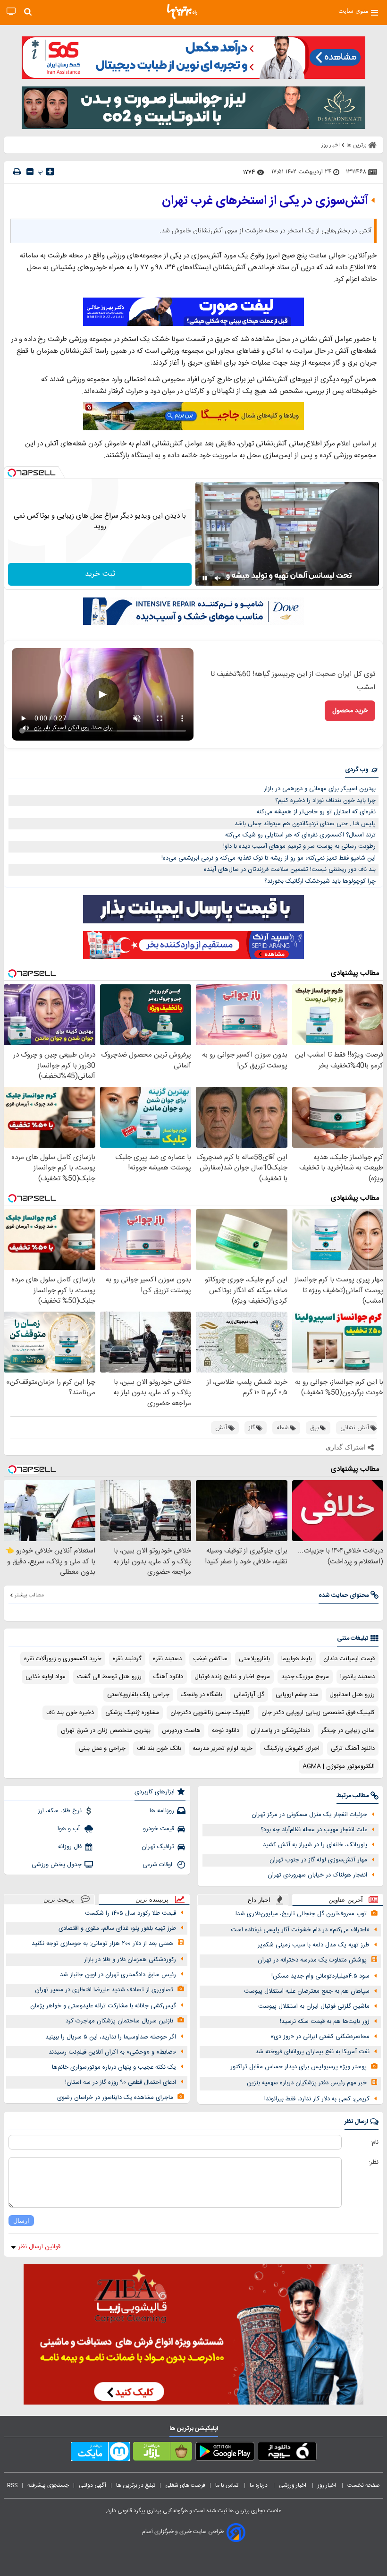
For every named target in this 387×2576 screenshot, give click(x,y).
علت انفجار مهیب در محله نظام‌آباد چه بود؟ (314, 1830)
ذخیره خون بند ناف (70, 1713)
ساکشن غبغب (210, 1659)
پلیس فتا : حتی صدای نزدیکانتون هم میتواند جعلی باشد (305, 824)
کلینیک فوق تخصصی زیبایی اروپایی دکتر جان (318, 1713)
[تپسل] (12, 473)
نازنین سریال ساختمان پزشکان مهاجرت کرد (119, 2021)
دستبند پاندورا (358, 1677)
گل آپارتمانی (249, 1695)
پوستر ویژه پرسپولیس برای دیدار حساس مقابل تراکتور (299, 2067)
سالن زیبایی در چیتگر (348, 1731)
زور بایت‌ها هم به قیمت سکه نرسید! (325, 2022)
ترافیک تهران (158, 1847)
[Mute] (218, 578)
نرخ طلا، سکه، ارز (60, 1811)
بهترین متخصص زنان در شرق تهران (106, 1731)
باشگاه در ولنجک (202, 1695)
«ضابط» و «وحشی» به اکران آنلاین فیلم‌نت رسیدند (112, 2052)
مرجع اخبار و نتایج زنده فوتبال (232, 1677)
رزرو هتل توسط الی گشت (109, 1677)
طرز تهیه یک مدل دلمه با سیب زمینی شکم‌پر (314, 1945)
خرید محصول (350, 711)
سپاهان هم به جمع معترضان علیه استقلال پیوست (307, 1991)
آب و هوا (70, 1829)
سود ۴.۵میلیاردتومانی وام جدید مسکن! (320, 1976)
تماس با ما (227, 2485)
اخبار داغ (259, 1900)
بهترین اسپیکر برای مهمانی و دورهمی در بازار (320, 789)
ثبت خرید (100, 574)
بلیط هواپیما (297, 1659)
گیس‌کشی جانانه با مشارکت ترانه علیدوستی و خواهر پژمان (103, 2006)
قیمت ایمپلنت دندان (349, 1659)
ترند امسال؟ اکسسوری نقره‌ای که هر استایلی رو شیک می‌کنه (300, 835)
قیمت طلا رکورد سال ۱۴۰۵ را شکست (130, 1913)
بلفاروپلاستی (254, 1659)
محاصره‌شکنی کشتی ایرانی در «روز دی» (320, 2037)
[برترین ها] (182, 12)
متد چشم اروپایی (297, 1695)
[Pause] (205, 578)
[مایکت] (100, 2453)
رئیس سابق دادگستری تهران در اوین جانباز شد (118, 1975)
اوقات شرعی (158, 1865)
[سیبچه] (287, 2453)
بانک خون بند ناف (159, 1749)
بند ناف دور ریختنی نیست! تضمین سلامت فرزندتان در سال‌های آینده (290, 870)
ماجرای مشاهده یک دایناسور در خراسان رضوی (115, 2098)
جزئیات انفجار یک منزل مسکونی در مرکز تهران (309, 1815)
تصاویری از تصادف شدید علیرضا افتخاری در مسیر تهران (104, 1990)
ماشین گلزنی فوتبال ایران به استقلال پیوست (314, 2006)
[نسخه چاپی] (17, 172)
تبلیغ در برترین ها (136, 2485)
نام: (374, 2142)
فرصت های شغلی (185, 2485)
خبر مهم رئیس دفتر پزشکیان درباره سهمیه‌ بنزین (307, 2083)
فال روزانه (70, 1847)
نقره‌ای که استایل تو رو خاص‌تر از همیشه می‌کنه (316, 812)
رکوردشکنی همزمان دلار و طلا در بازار (130, 1960)
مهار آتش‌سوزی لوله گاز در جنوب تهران (318, 1860)
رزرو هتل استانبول (352, 1695)
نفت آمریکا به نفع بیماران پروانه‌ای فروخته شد (312, 2052)
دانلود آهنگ (168, 1677)
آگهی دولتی (93, 2485)
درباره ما (259, 2485)
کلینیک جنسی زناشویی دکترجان (210, 1713)
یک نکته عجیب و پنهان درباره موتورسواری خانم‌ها (114, 2067)
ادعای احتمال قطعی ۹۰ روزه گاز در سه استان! (121, 2082)
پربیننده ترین (152, 1899)
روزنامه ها (162, 1811)
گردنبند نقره (127, 1659)
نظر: (374, 2162)
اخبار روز (328, 2485)
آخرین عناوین (346, 1900)
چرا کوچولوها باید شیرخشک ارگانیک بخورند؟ (320, 881)
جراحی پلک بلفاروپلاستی (138, 1695)
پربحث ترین (59, 1899)
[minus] (30, 172)
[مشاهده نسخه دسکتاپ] (11, 12)
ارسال (21, 2221)
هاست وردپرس (181, 1731)
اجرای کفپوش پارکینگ (292, 1749)
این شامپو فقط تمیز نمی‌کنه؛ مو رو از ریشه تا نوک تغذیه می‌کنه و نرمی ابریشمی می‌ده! (269, 858)
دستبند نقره (167, 1659)
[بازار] (163, 2453)
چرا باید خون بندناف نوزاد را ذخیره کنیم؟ (325, 801)
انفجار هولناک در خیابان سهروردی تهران (317, 1875)
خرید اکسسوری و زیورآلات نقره (63, 1659)
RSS (12, 2485)
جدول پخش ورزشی (57, 1865)
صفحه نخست (364, 2485)
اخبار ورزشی (293, 2485)
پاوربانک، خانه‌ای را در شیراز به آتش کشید (315, 1845)
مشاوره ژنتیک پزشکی (132, 1713)
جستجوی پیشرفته (48, 2485)
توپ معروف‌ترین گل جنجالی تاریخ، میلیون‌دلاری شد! (301, 1914)
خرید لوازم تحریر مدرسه (223, 1749)
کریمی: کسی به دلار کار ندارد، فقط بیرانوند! (317, 2099)
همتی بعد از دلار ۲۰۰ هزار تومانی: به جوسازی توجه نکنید (102, 1944)
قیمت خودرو (159, 1829)
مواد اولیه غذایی (46, 1677)
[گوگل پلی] (225, 2453)
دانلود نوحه (226, 1731)
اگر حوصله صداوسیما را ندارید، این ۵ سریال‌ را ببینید (111, 2037)
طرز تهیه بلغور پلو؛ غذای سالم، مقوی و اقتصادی (117, 1928)
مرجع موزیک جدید (305, 1677)
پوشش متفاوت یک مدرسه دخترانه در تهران (312, 1960)
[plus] (50, 171)
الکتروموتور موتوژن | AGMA (339, 1766)
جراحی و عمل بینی (102, 1749)
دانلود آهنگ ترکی (353, 1749)
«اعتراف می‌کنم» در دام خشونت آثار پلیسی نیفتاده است (300, 1930)
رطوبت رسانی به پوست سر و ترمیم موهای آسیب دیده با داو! (299, 846)
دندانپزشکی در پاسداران (280, 1731)
